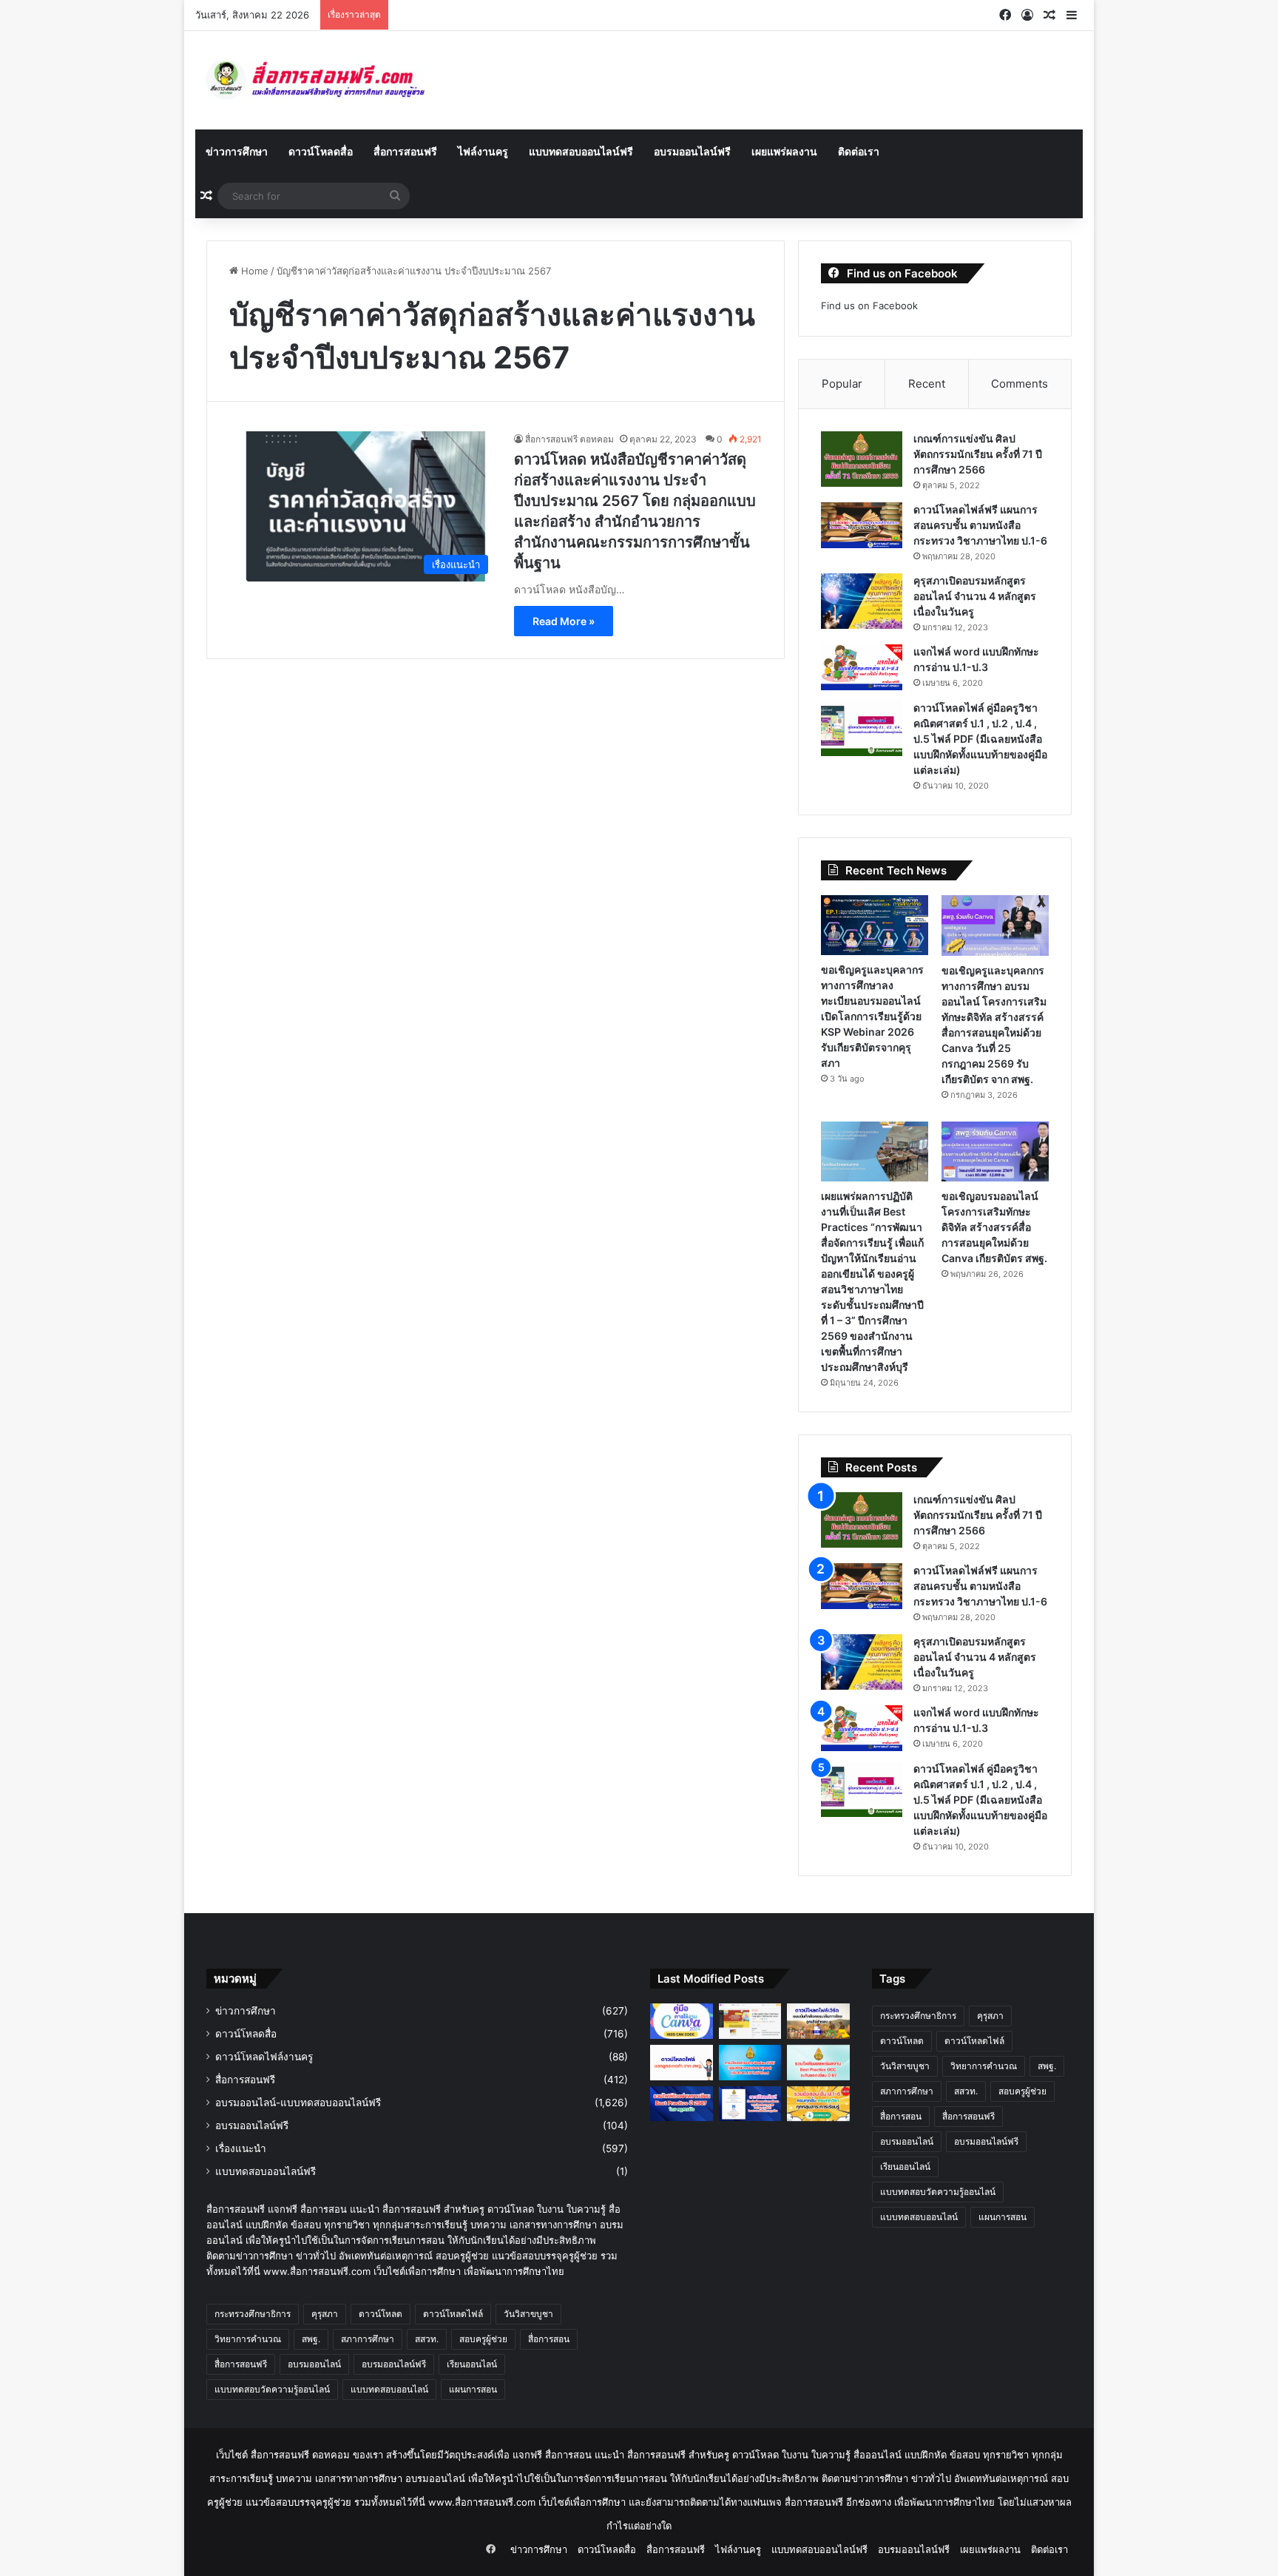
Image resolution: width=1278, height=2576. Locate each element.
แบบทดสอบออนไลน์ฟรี (581, 151)
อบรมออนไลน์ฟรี (692, 151)
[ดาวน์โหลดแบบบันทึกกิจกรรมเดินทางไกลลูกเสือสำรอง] (818, 2021)
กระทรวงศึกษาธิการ (253, 2314)
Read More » (564, 621)
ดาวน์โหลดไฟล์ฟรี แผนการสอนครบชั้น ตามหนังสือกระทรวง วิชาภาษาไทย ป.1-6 (980, 525)
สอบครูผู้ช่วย (483, 2339)
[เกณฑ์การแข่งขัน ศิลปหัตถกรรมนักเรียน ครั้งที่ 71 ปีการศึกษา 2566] (862, 459)
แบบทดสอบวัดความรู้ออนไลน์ (272, 2389)
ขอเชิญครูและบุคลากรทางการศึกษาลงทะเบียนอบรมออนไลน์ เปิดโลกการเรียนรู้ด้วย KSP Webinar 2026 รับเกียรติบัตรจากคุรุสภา (872, 1016)
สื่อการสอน (549, 2339)
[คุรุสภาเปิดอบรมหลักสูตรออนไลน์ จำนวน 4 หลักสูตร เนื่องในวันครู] (862, 601)
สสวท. (427, 2339)
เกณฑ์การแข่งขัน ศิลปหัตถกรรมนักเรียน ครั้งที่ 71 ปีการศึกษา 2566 (978, 454)
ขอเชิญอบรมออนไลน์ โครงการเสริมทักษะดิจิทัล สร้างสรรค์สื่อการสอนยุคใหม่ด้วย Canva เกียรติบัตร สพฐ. (994, 1227)
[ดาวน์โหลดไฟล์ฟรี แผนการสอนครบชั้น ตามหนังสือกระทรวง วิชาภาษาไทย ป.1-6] (862, 525)
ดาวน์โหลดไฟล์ (453, 2314)
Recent (927, 384)
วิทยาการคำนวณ (248, 2339)
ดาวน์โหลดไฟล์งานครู (264, 2057)
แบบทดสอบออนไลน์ (389, 2389)
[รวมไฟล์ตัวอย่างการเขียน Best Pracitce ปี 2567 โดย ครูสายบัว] (682, 2104)
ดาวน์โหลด (381, 2314)
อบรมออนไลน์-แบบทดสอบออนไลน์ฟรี (298, 2103)
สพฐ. (311, 2339)
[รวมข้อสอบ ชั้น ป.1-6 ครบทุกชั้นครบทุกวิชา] (818, 2104)
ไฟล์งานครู (483, 151)
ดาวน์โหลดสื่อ (321, 151)
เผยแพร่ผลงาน (784, 151)
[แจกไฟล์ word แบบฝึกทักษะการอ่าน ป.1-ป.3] (862, 667)
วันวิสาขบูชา (528, 2314)
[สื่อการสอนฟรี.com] (336, 80)
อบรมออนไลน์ (314, 2364)
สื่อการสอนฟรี (405, 151)
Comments (1020, 384)
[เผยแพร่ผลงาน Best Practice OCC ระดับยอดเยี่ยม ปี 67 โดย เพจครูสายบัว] (818, 2063)
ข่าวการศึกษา (237, 151)
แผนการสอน (473, 2389)
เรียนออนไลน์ (472, 2364)
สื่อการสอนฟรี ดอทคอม (569, 439)
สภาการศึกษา (368, 2339)
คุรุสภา (325, 2314)
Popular (842, 384)
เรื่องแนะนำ (241, 2148)
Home (253, 271)
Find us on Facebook (869, 306)
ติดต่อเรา (859, 151)
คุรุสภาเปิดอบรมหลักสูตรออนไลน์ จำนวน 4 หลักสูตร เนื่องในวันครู (975, 596)
